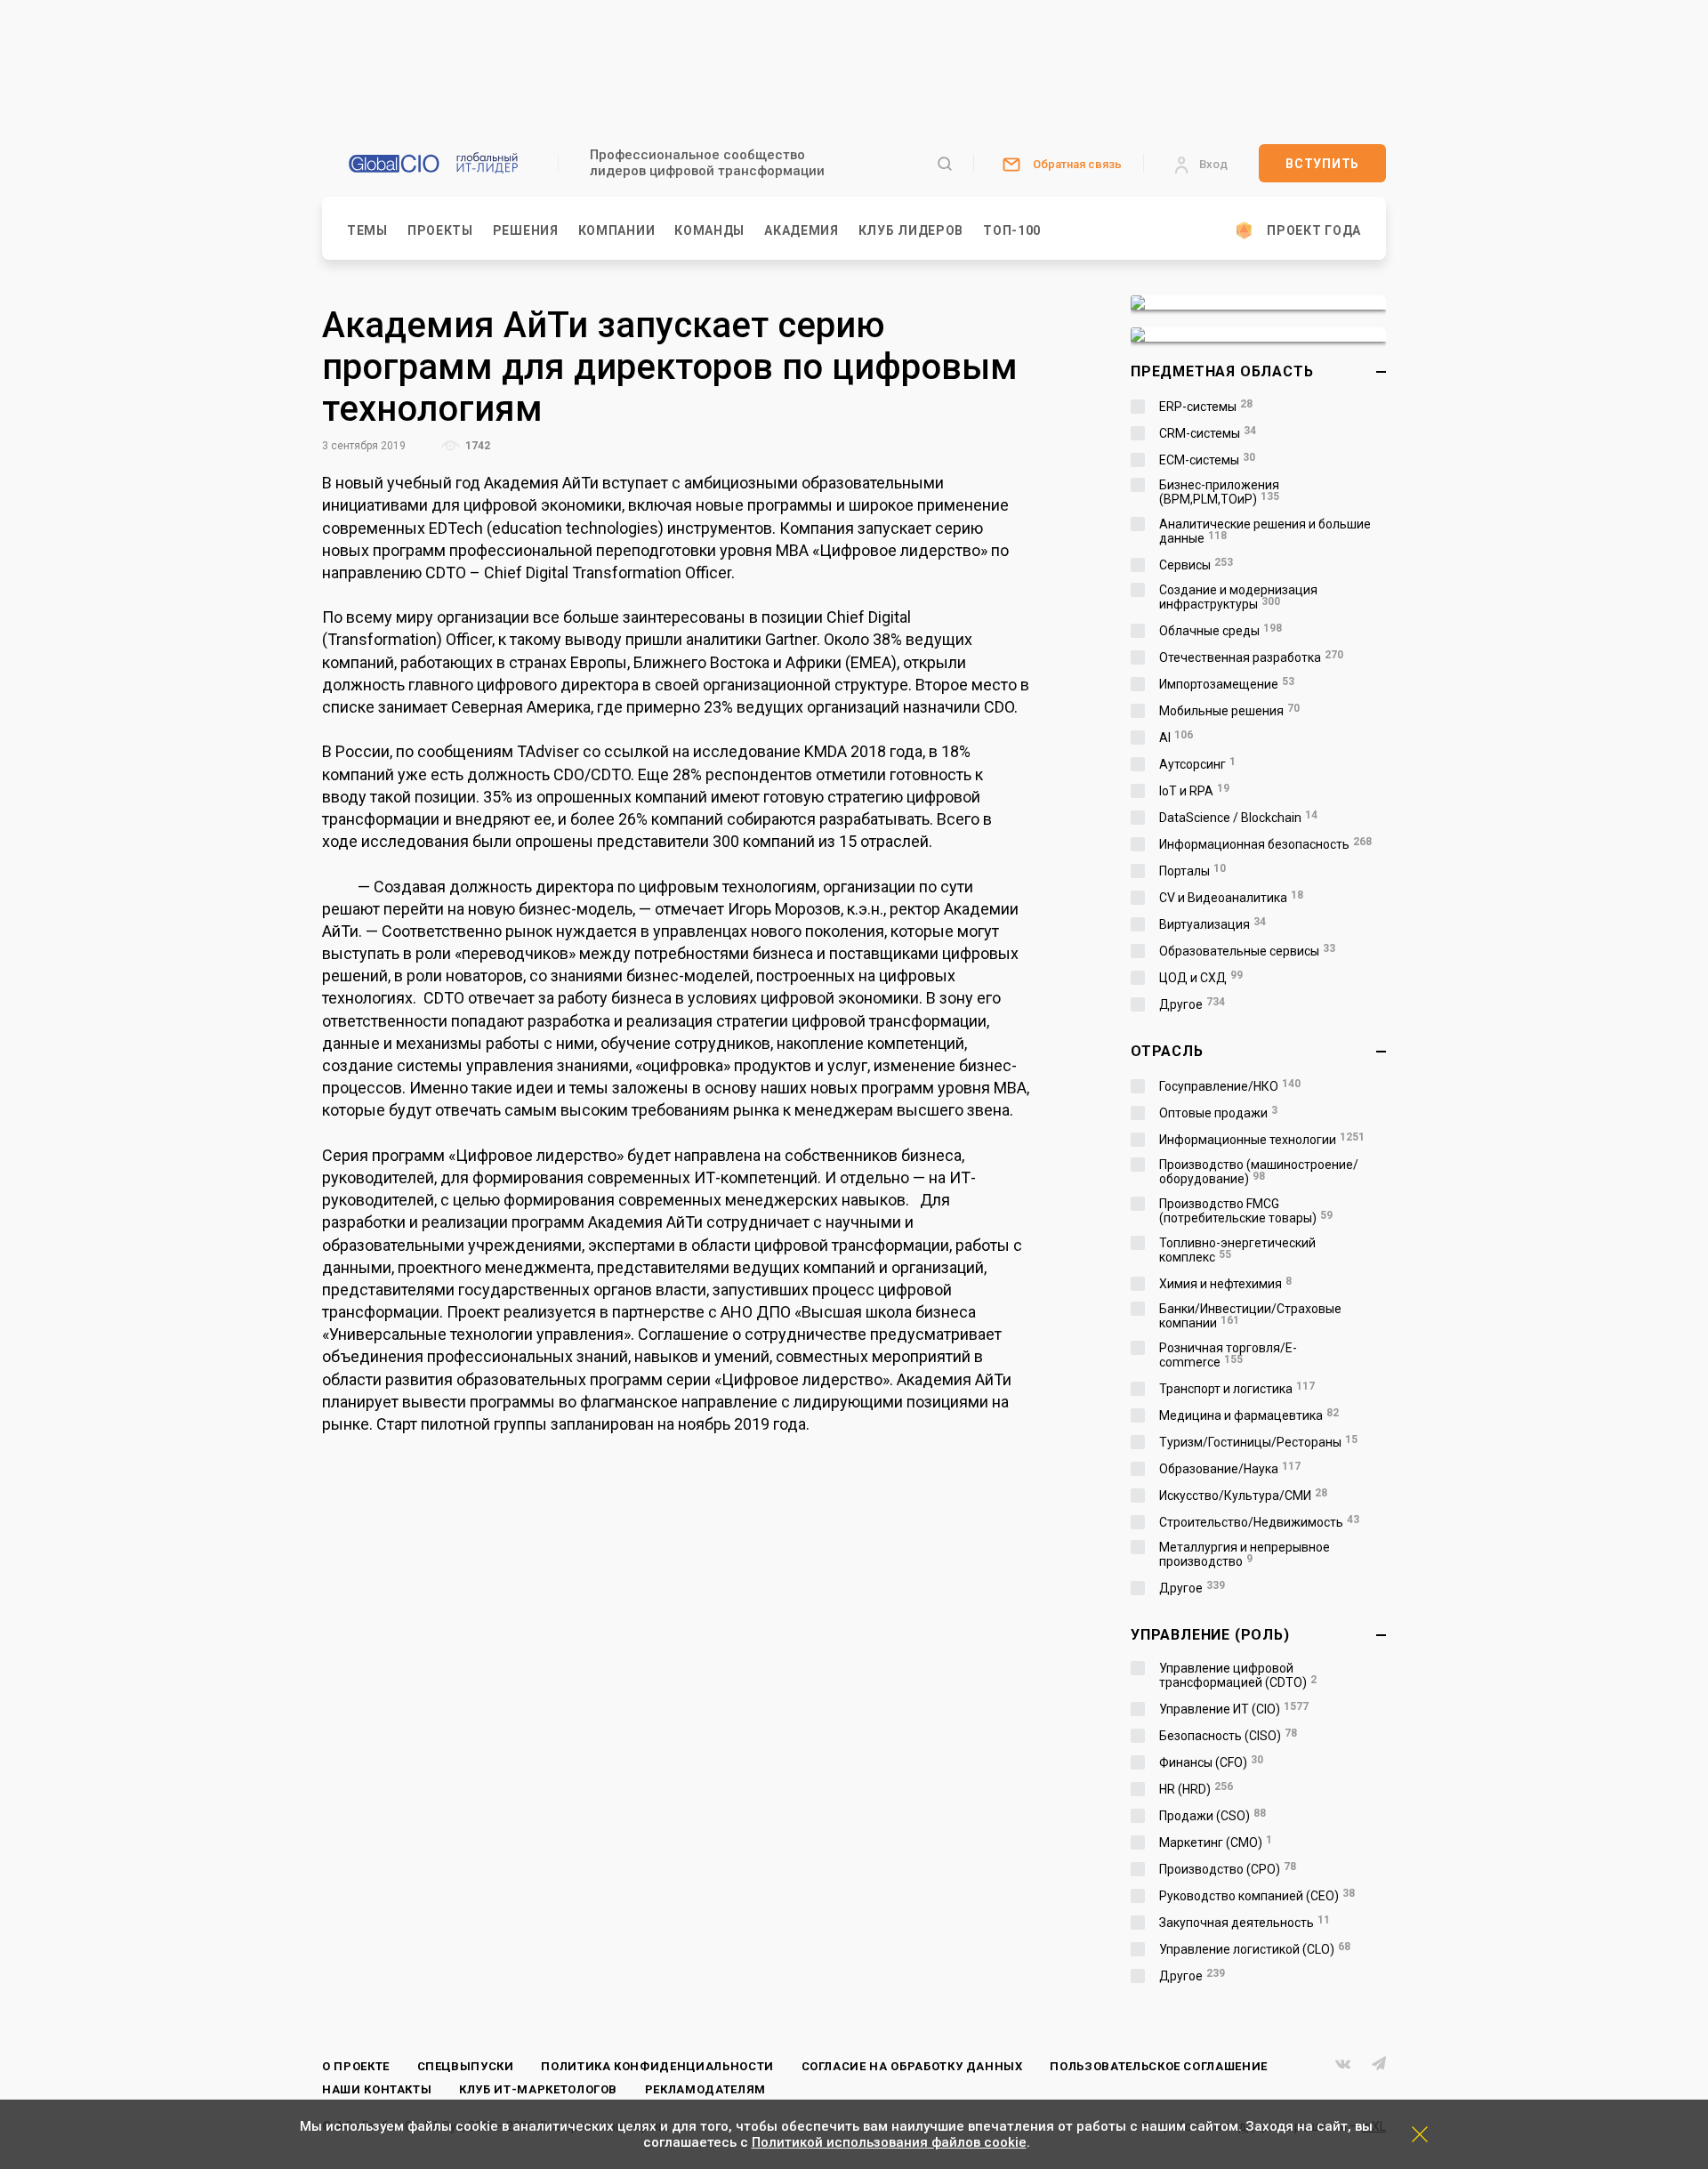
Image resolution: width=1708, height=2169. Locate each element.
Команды (709, 230)
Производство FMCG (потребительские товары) (1246, 1211)
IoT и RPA (1194, 791)
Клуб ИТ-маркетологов (538, 2089)
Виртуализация (1213, 924)
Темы (367, 230)
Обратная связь (1077, 164)
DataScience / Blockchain (1238, 818)
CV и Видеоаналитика (1231, 898)
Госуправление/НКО (1230, 1086)
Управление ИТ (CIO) (1234, 1709)
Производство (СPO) (1228, 1869)
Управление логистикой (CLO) (1255, 1949)
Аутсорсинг (1197, 764)
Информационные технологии (1262, 1140)
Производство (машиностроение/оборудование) (1259, 1172)
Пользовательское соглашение (1159, 2066)
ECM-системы (1207, 460)
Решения (526, 230)
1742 (476, 446)
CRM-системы (1208, 433)
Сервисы (1196, 565)
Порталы (1192, 871)
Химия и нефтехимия (1225, 1284)
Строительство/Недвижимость (1259, 1522)
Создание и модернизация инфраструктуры (1238, 597)
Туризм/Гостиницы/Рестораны (1258, 1442)
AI (1176, 738)
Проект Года (1314, 230)
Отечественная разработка (1251, 657)
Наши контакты (377, 2089)
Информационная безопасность (1265, 844)
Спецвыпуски (466, 2066)
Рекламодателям (705, 2089)
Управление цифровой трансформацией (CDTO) (1238, 1675)
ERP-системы (1206, 407)
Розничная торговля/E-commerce (1228, 1355)
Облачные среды (1221, 631)
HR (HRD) (1196, 1789)
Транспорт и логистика (1237, 1389)
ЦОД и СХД (1201, 978)
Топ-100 (1012, 230)
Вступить (1322, 164)
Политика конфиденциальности (657, 2066)
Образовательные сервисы (1247, 951)
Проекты (440, 230)
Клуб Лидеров (911, 230)
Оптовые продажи (1218, 1113)
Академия (802, 230)
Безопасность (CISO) (1228, 1736)
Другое (1192, 1004)
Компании (617, 230)
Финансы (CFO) (1211, 1762)
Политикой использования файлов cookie (889, 2142)
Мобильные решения (1229, 711)
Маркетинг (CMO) (1216, 1842)
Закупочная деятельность (1245, 1923)
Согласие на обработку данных (912, 2066)
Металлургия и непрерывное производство (1245, 1554)
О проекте (356, 2066)
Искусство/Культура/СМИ (1243, 1496)
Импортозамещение (1227, 684)
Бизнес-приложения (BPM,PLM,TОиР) (1219, 492)
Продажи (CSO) (1213, 1816)
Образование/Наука (1230, 1469)
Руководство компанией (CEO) (1257, 1896)
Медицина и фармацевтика (1249, 1415)
